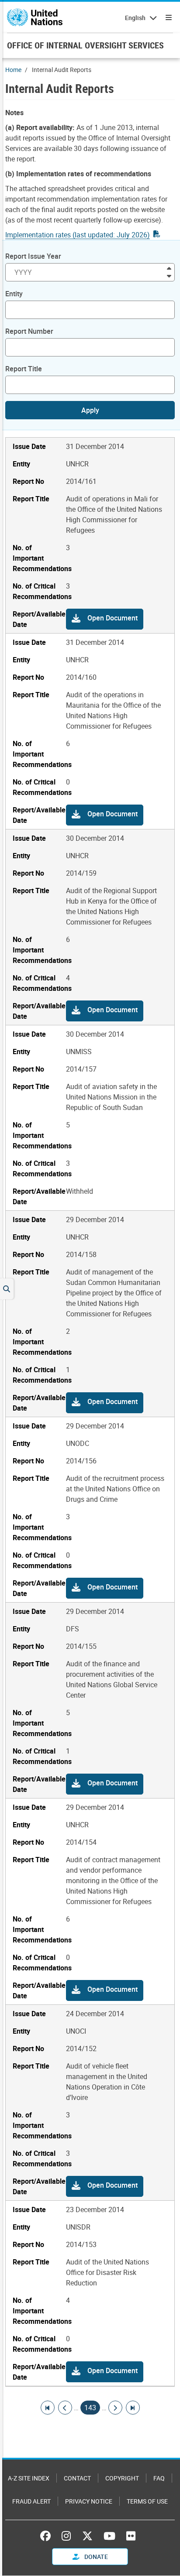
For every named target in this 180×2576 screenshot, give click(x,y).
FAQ (159, 2478)
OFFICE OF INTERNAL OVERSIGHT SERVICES (85, 45)
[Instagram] (66, 2536)
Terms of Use (147, 2501)
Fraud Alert (31, 2501)
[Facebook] (48, 2536)
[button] (105, 619)
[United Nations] (35, 17)
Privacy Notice (89, 2501)
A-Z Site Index (29, 2478)
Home (13, 70)
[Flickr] (131, 2536)
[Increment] (169, 268)
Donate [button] (95, 2557)
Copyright (122, 2478)
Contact (77, 2478)
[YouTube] (109, 2536)
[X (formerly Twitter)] (87, 2536)
